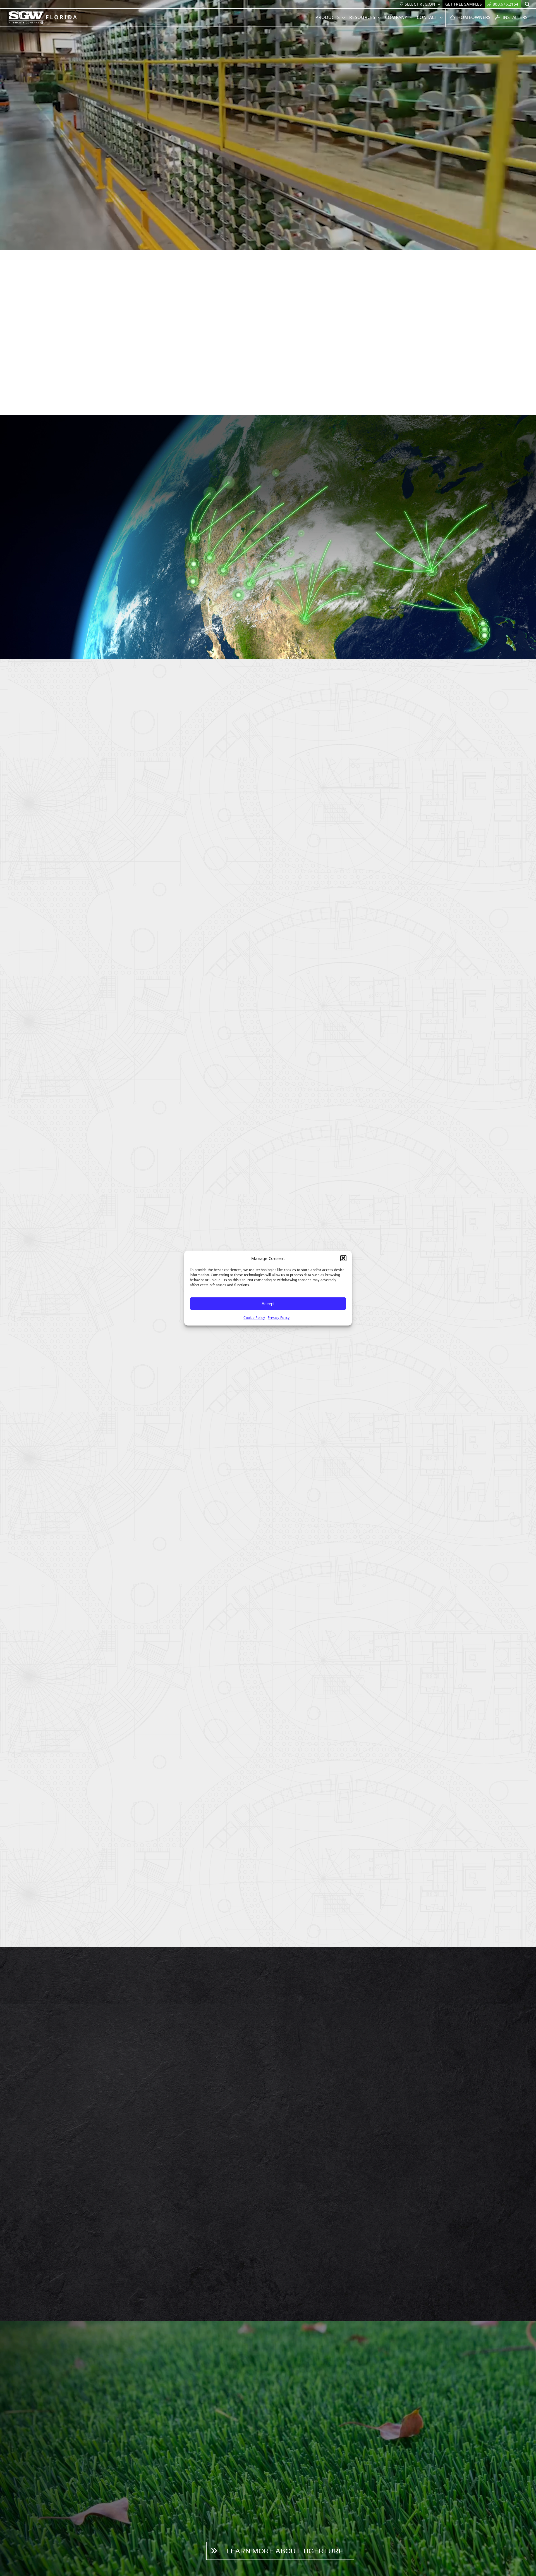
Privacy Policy (279, 1318)
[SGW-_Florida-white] (44, 13)
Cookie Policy (254, 1318)
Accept (268, 1303)
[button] (343, 1258)
